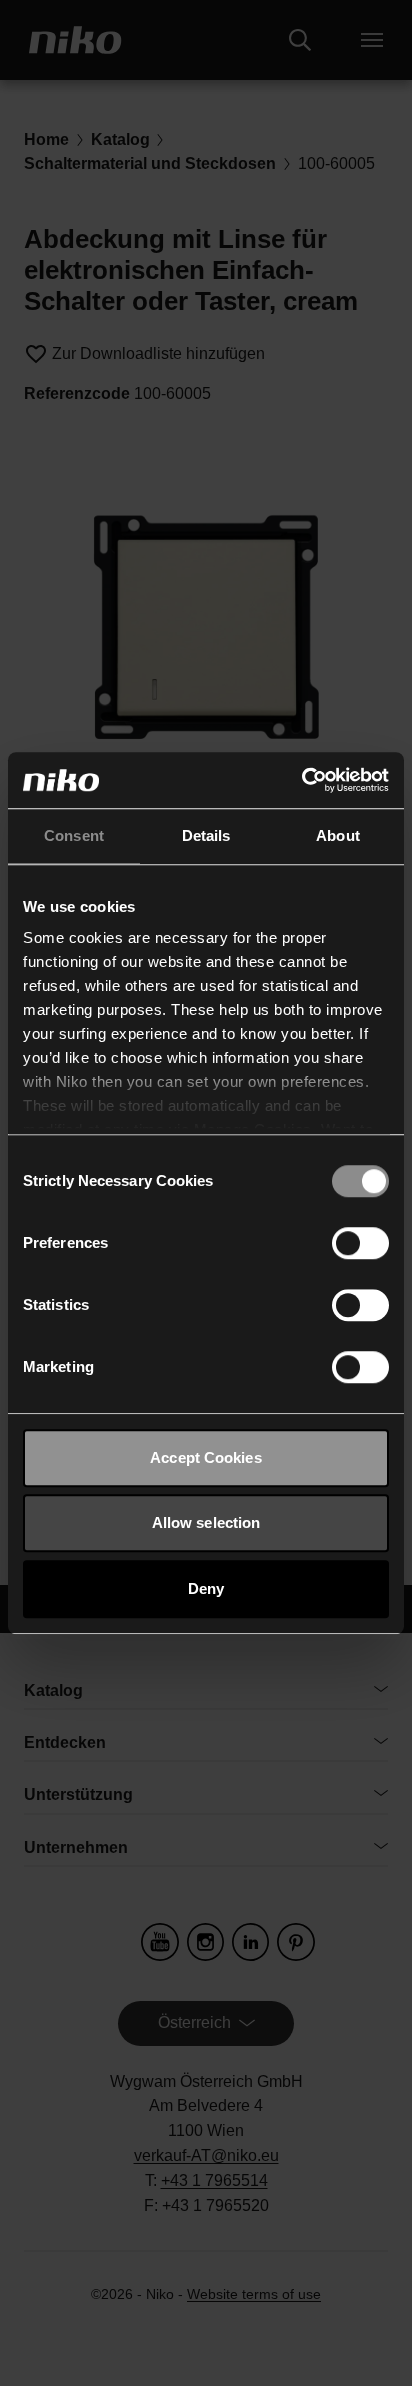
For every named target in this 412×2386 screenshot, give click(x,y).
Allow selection (206, 1522)
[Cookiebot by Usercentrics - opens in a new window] (301, 780)
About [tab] (338, 835)
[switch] (360, 1243)
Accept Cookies (205, 1457)
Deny (206, 1588)
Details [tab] (206, 835)
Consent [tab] (74, 835)
